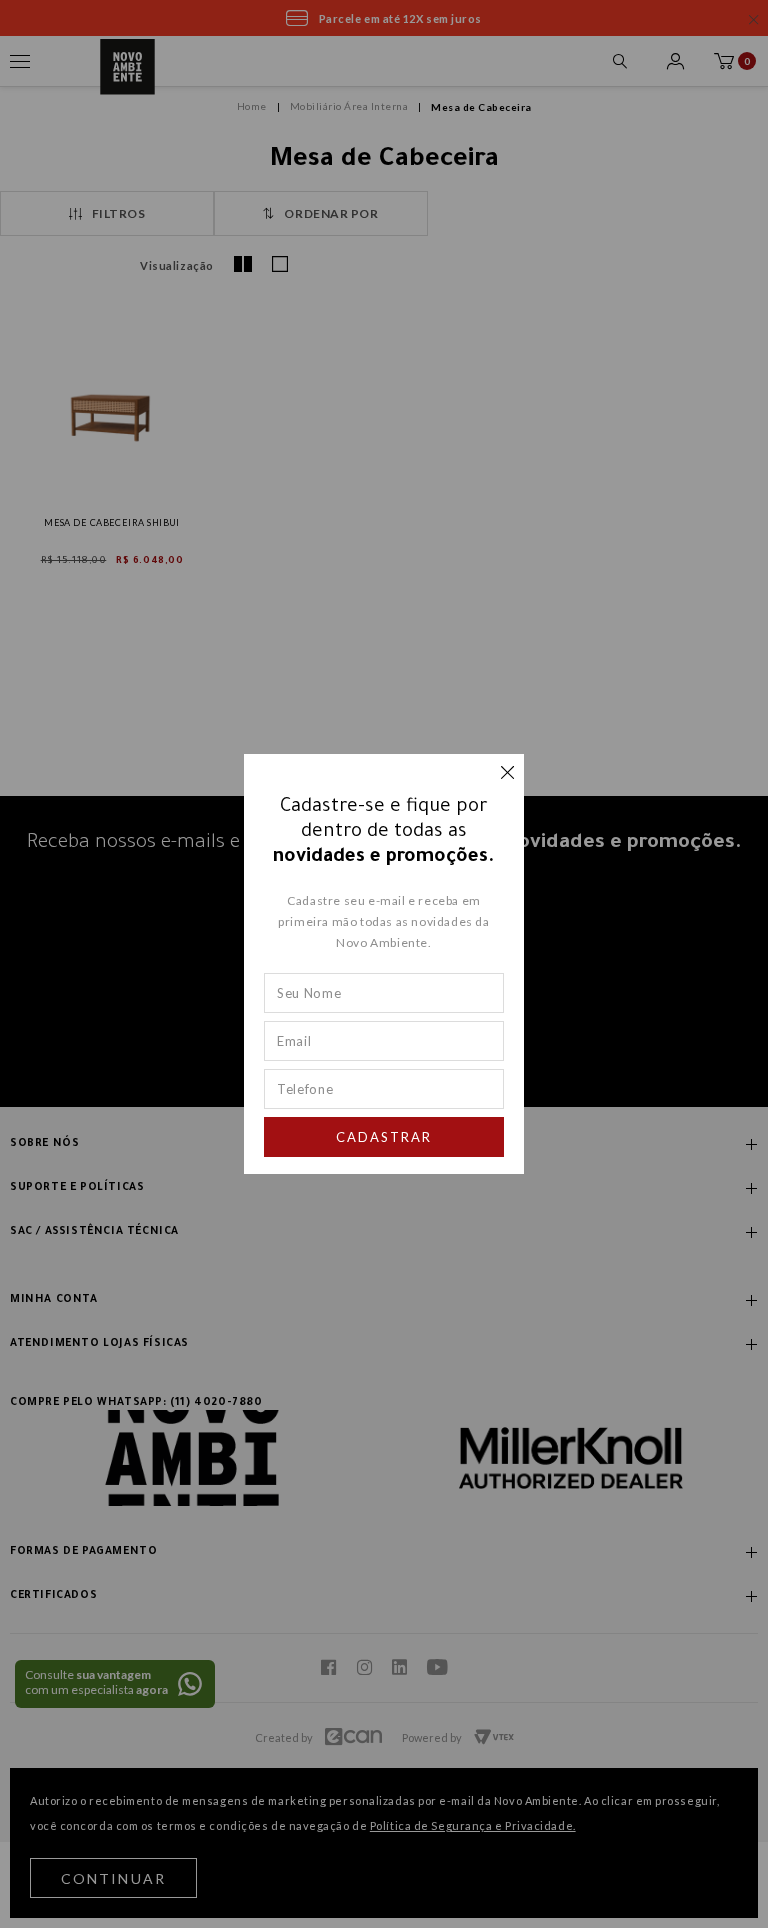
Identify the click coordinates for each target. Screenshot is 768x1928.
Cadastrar (384, 1137)
